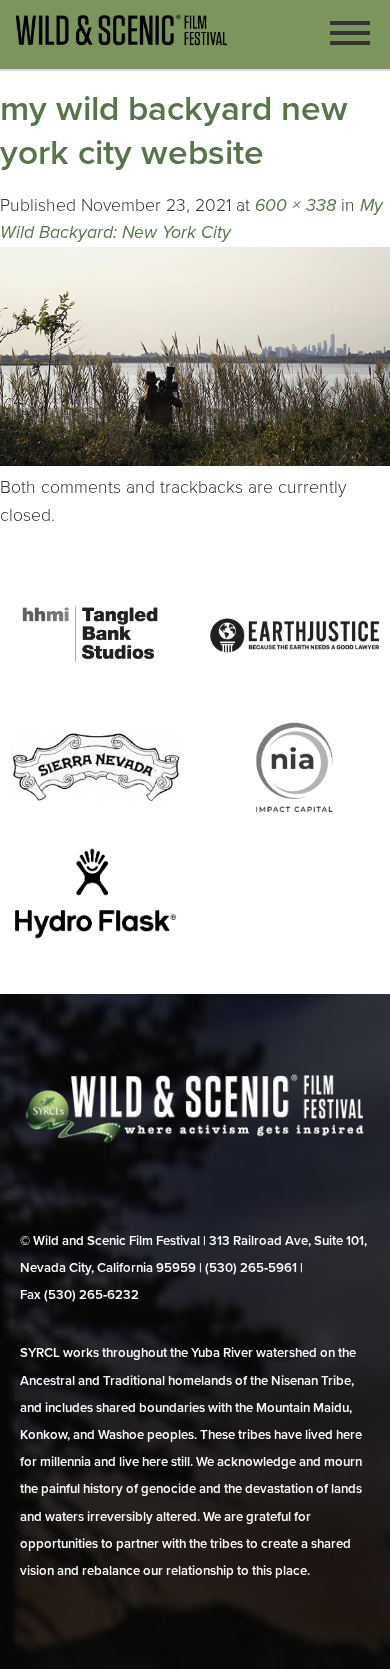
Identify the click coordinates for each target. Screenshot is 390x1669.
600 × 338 (295, 205)
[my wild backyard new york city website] (195, 460)
